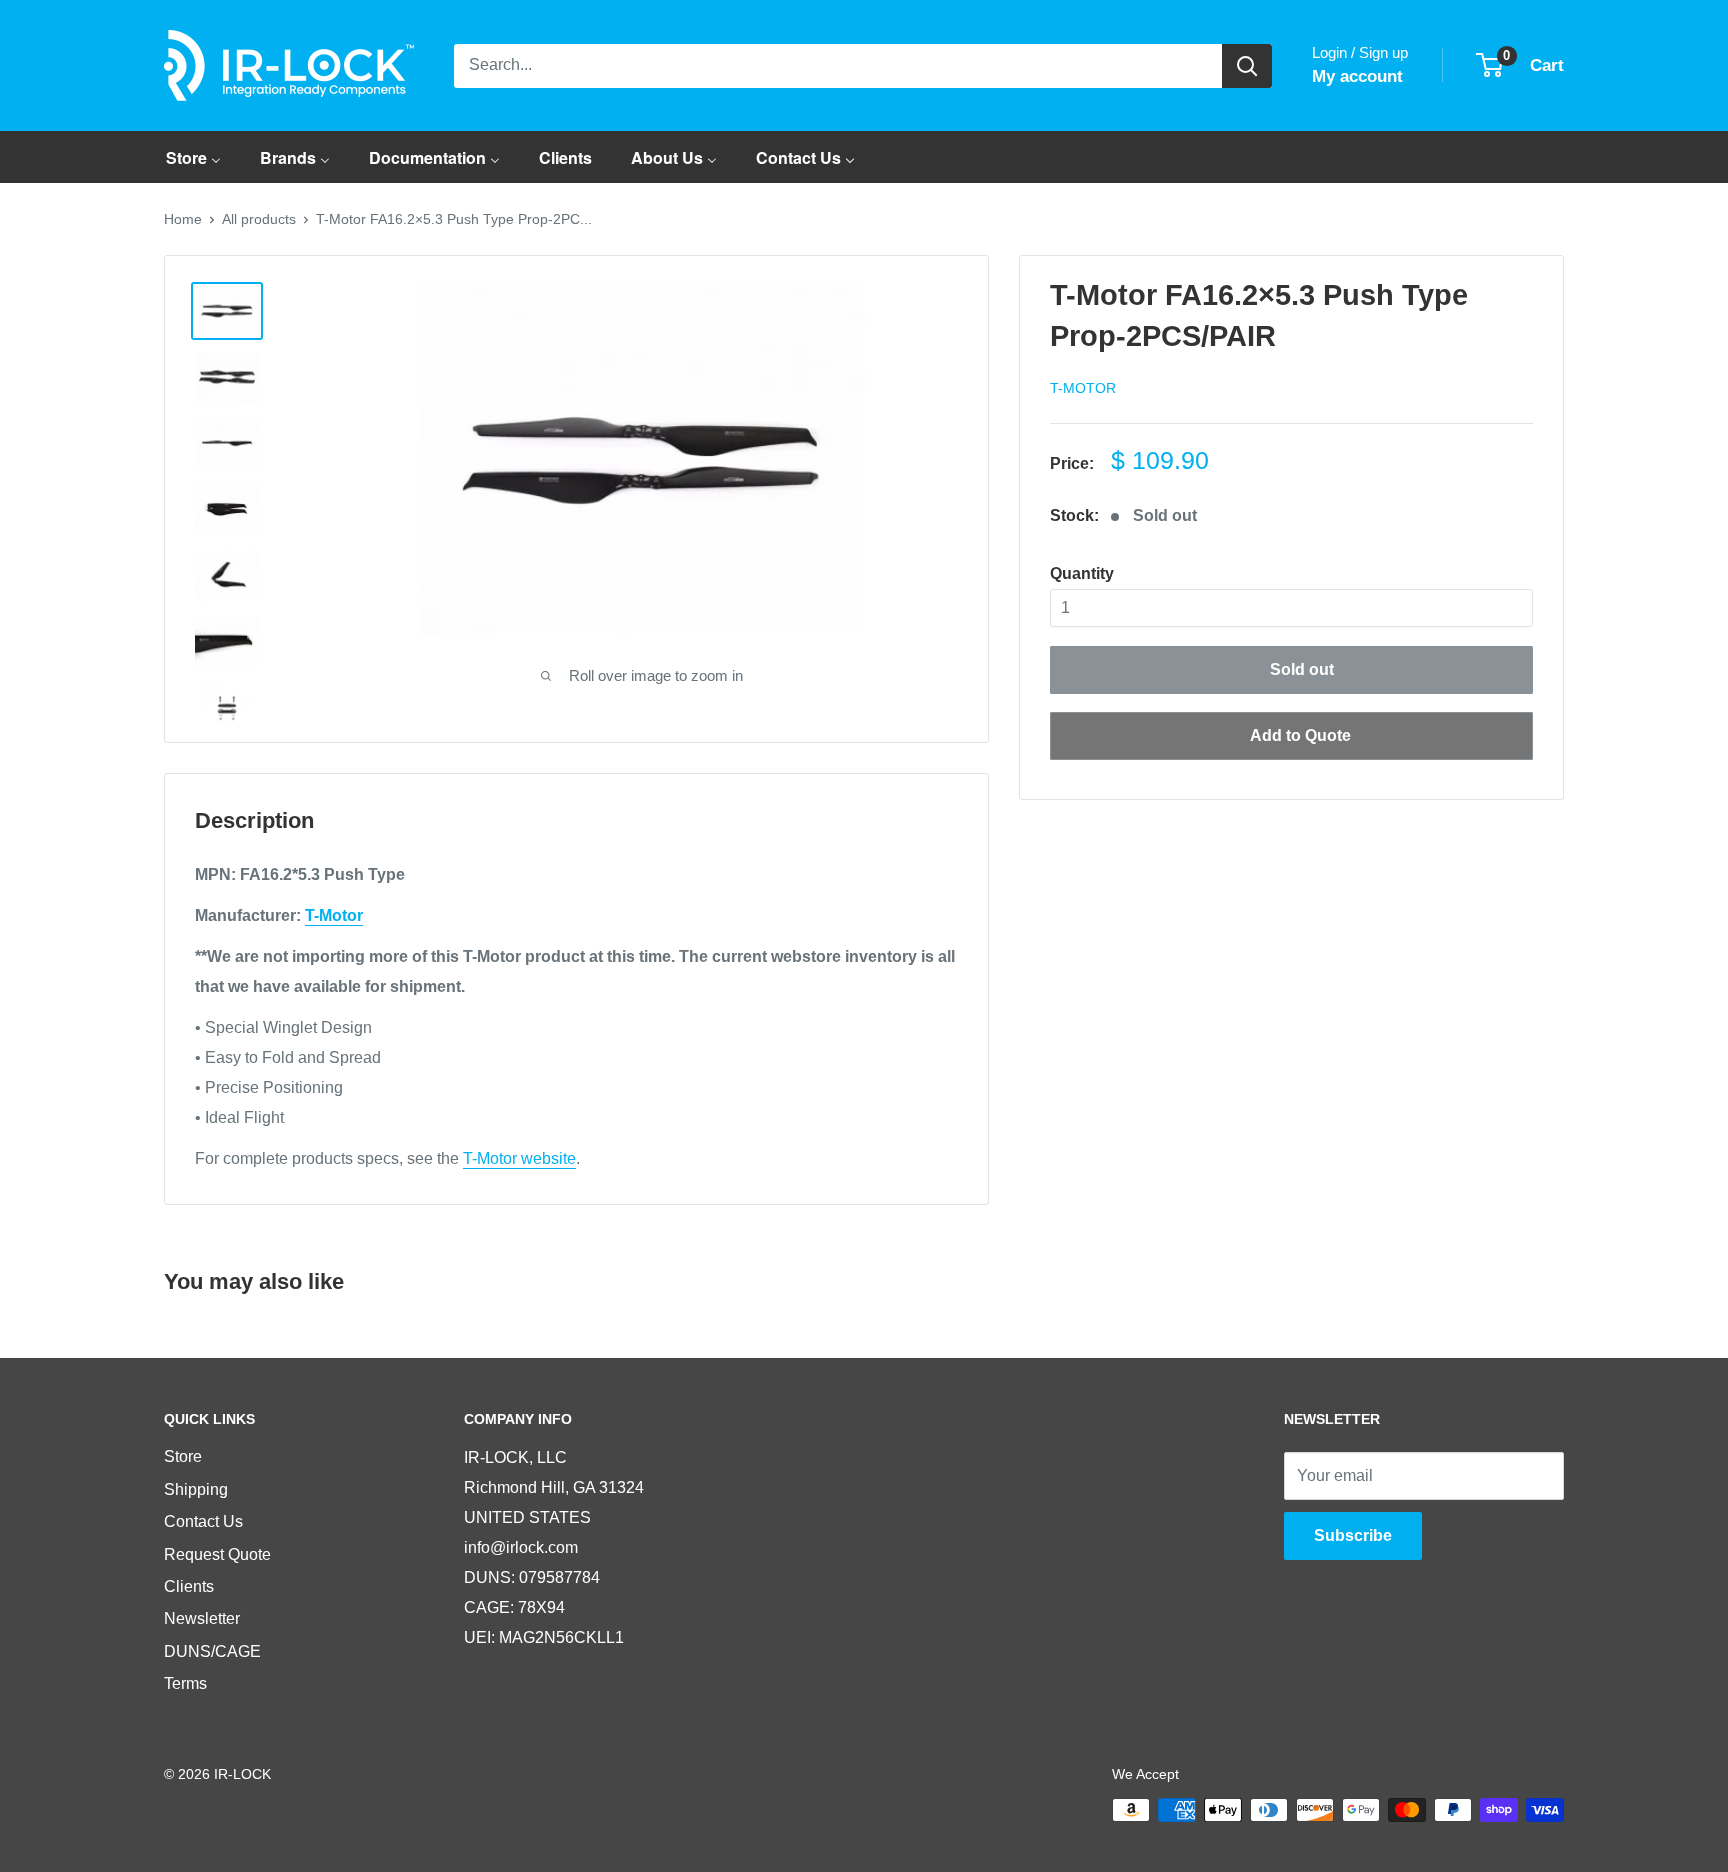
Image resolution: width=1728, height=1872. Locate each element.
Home (183, 219)
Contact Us (203, 1521)
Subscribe (1353, 1535)
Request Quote (217, 1554)
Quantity (1082, 573)
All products (259, 219)
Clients (189, 1586)
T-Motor (1083, 388)
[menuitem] (193, 157)
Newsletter (202, 1618)
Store (183, 1456)
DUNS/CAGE (212, 1651)
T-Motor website (519, 1158)
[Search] (1247, 66)
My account (1357, 76)
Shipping (196, 1489)
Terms (185, 1683)
